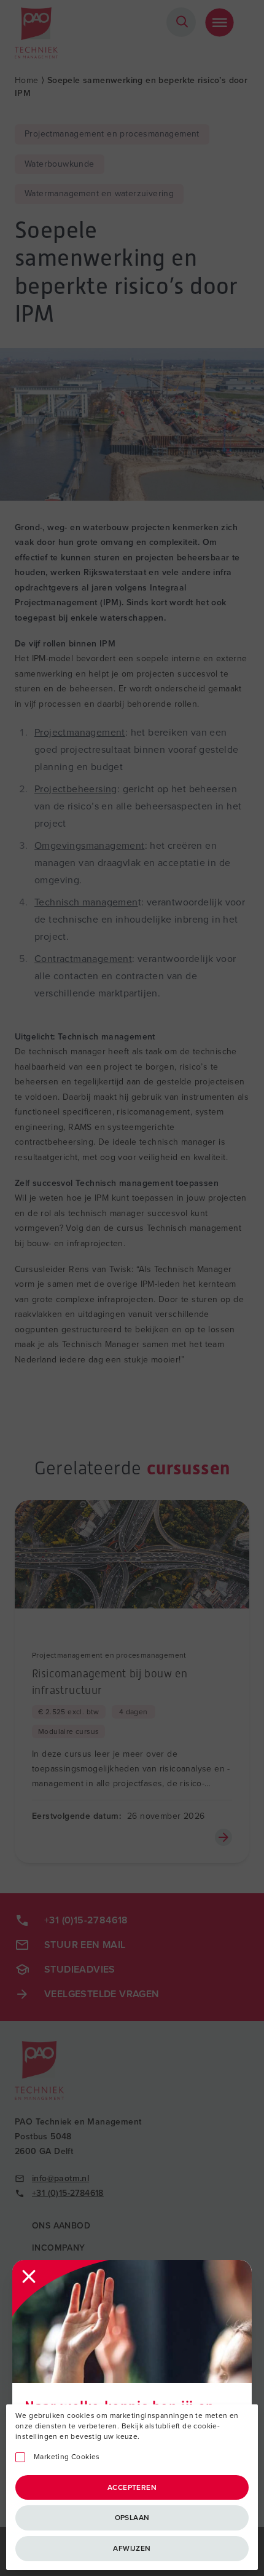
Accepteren (132, 2487)
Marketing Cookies (67, 2457)
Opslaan (132, 2518)
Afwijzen (132, 2548)
